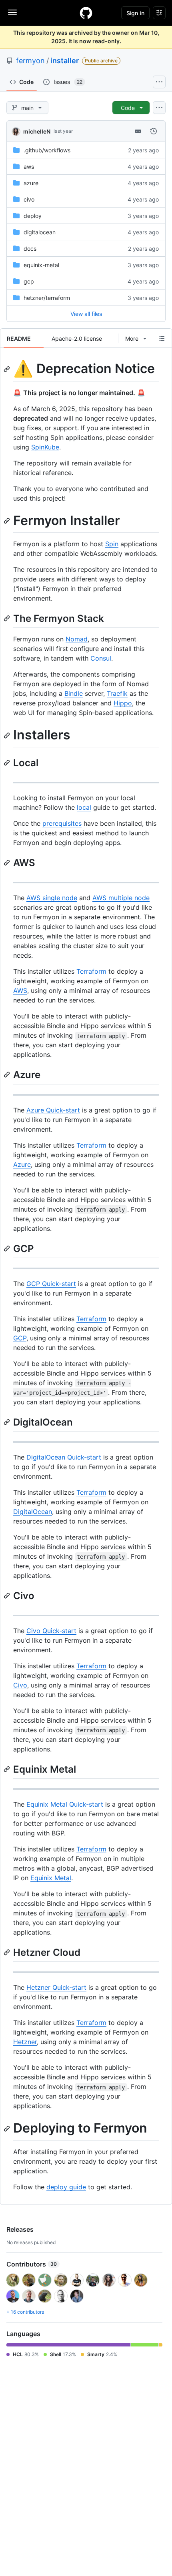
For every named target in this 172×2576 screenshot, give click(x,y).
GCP (20, 1338)
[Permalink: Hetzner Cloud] (8, 1953)
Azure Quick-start (53, 1110)
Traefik (117, 693)
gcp (29, 281)
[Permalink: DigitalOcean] (8, 1422)
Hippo (123, 703)
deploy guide (66, 2187)
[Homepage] (86, 13)
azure (31, 183)
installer (65, 61)
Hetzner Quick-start (56, 1987)
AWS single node (52, 898)
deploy (33, 216)
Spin (112, 544)
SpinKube (45, 447)
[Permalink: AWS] (8, 863)
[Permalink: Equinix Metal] (8, 1769)
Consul (101, 658)
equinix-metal (41, 265)
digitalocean (40, 232)
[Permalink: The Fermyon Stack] (8, 618)
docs (30, 249)
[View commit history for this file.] (154, 131)
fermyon (30, 61)
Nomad (77, 639)
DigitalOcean (33, 1512)
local (84, 807)
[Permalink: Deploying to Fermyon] (8, 2129)
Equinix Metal (51, 1878)
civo (29, 199)
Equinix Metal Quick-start (65, 1804)
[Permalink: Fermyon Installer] (8, 521)
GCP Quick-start (51, 1284)
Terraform (91, 971)
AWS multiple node (121, 898)
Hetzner (25, 2042)
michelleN (37, 131)
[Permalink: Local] (8, 763)
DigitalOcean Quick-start (64, 1457)
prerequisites (62, 823)
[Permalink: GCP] (8, 1248)
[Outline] (162, 338)
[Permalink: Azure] (8, 1075)
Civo (20, 1685)
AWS (20, 990)
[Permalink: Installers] (8, 735)
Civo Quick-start (51, 1631)
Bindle (74, 693)
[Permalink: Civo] (8, 1596)
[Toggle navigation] (12, 12)
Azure (22, 1164)
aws (29, 167)
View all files (86, 314)
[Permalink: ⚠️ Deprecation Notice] (8, 369)
